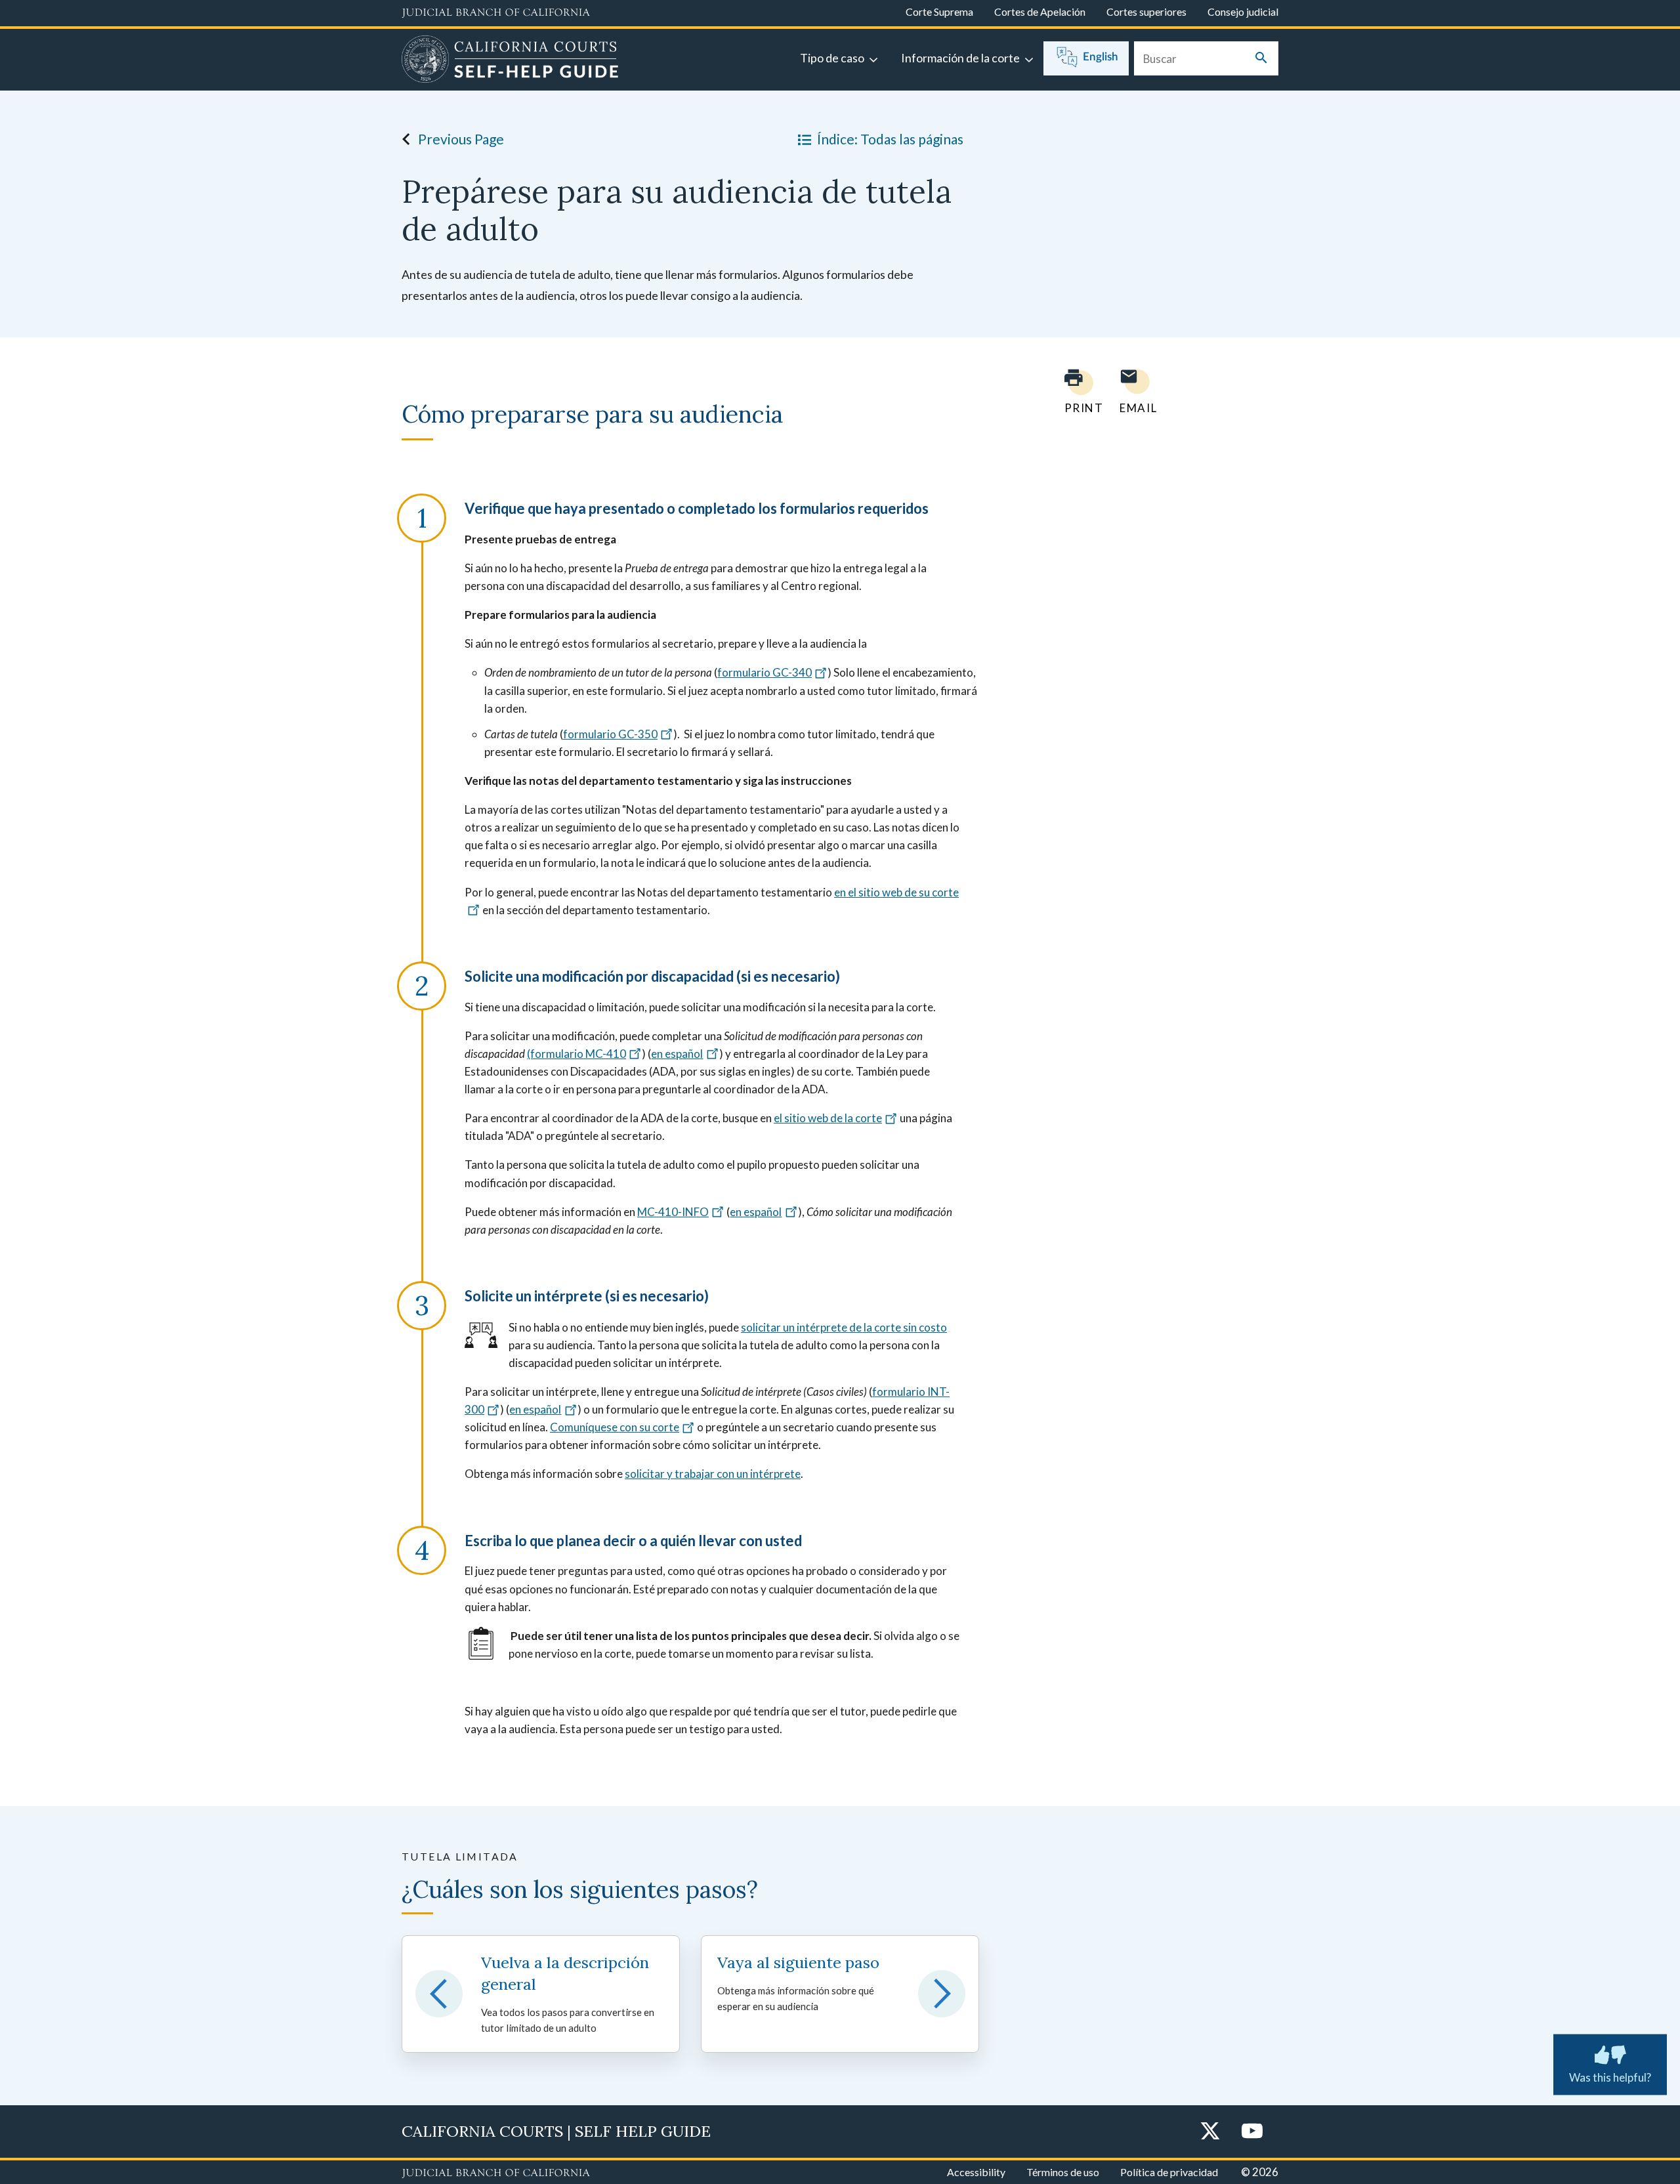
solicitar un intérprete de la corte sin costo (844, 1327)
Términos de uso (1063, 2172)
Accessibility (976, 2172)
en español (677, 1054)
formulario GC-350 (610, 734)
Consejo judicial (1243, 11)
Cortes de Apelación (1040, 11)
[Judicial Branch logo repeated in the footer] (496, 2173)
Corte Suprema (939, 11)
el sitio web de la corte (828, 1118)
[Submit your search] (1261, 59)
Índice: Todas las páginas (890, 139)
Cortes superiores (1146, 11)
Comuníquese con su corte (615, 1427)
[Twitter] (1210, 2132)
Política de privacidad (1169, 2172)
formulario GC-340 (765, 672)
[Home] (510, 61)
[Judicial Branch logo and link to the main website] (496, 13)
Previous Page (461, 139)
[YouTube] (1252, 2132)
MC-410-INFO (673, 1212)
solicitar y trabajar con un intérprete (713, 1474)
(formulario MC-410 (577, 1054)
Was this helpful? (1610, 2077)
